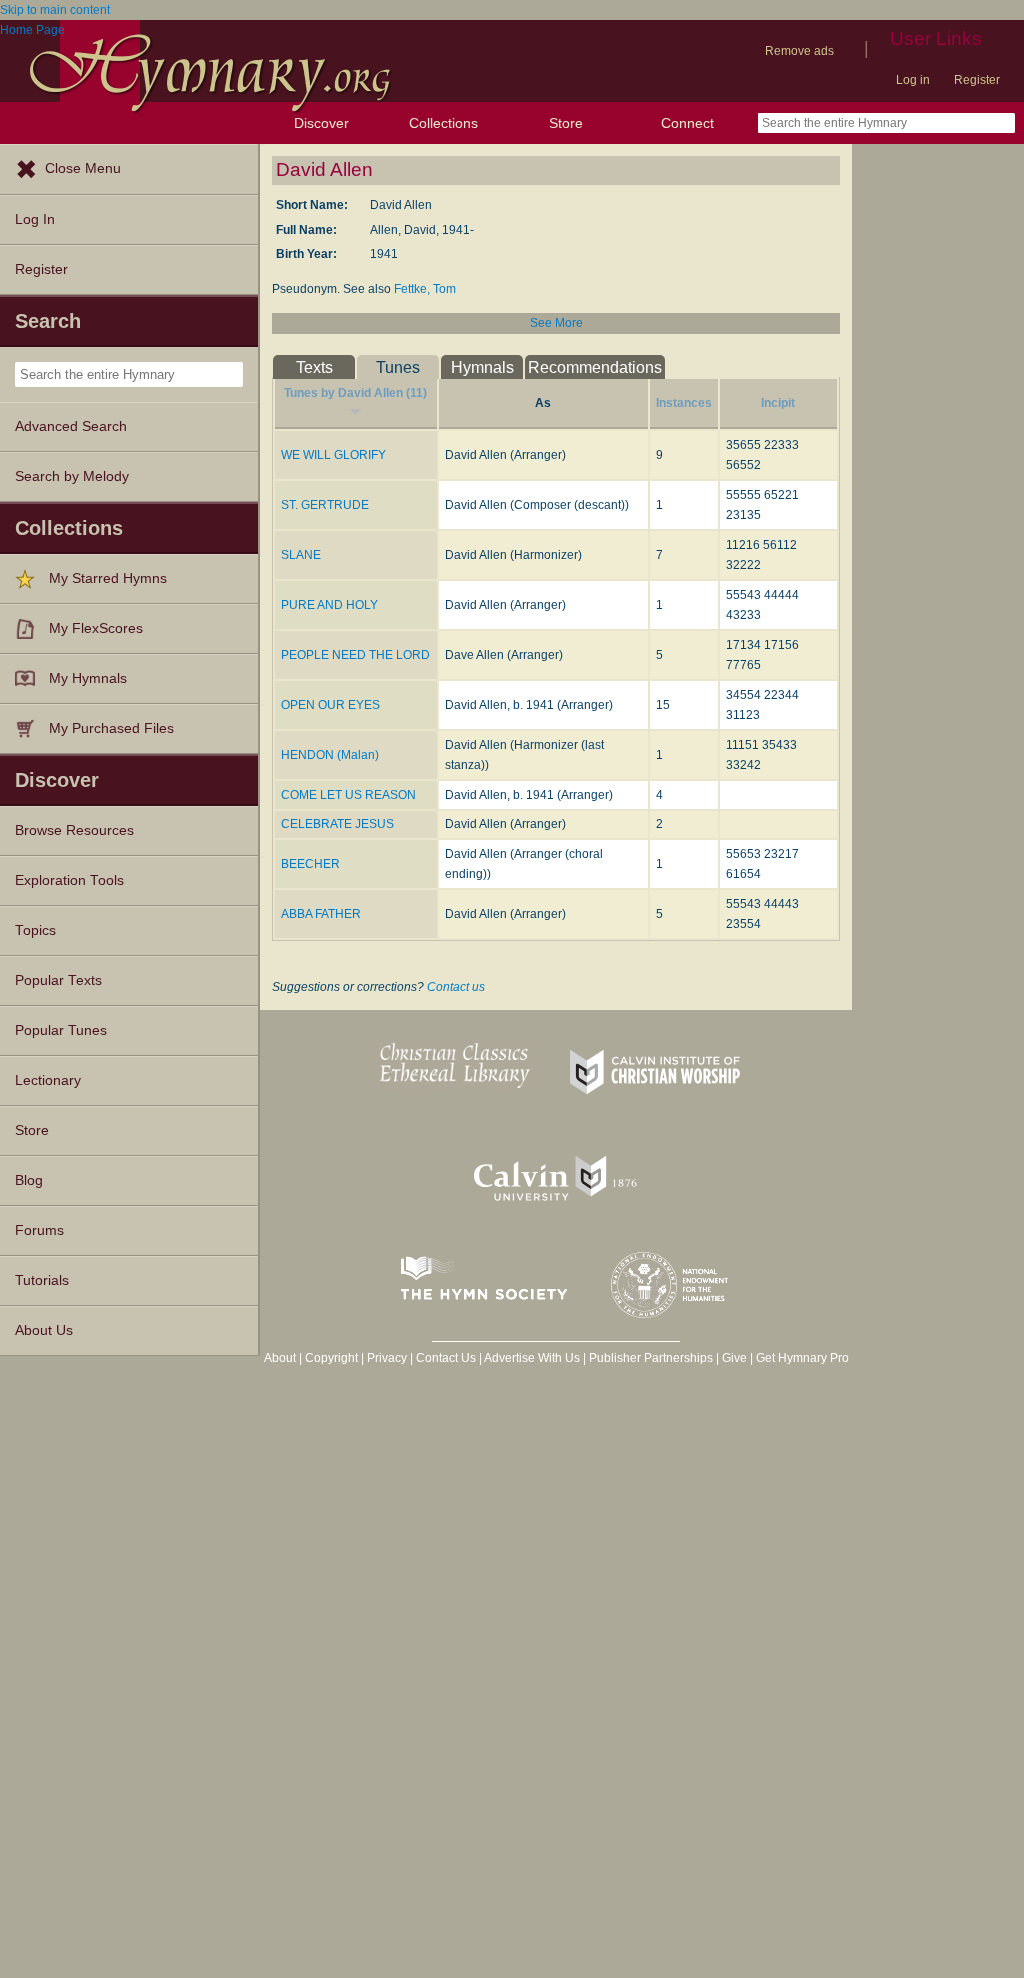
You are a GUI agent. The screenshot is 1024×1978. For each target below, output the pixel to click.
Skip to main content (55, 10)
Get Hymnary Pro (802, 1358)
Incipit (778, 403)
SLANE (301, 555)
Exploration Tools (69, 880)
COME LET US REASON (348, 795)
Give (734, 1358)
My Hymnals (88, 678)
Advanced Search (71, 426)
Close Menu (83, 168)
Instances (684, 403)
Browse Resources (74, 830)
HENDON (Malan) (330, 755)
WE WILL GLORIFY (333, 455)
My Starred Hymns (108, 578)
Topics (35, 930)
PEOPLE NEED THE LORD (355, 655)
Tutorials (42, 1280)
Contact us (456, 987)
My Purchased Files (111, 728)
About (280, 1358)
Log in (913, 80)
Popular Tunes (61, 1030)
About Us (44, 1330)
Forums (39, 1230)
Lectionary (48, 1080)
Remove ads (799, 51)
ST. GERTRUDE (325, 505)
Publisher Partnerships (651, 1358)
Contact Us (446, 1358)
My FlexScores (96, 628)
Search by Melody (72, 476)
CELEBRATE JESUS (337, 824)
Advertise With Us (532, 1358)
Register (977, 80)
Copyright (331, 1358)
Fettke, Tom (425, 289)
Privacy (387, 1358)
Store (566, 123)
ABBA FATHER (321, 914)
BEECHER (310, 864)
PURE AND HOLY (329, 605)
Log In (35, 219)
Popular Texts (58, 980)
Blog (29, 1180)
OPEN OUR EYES (330, 705)
